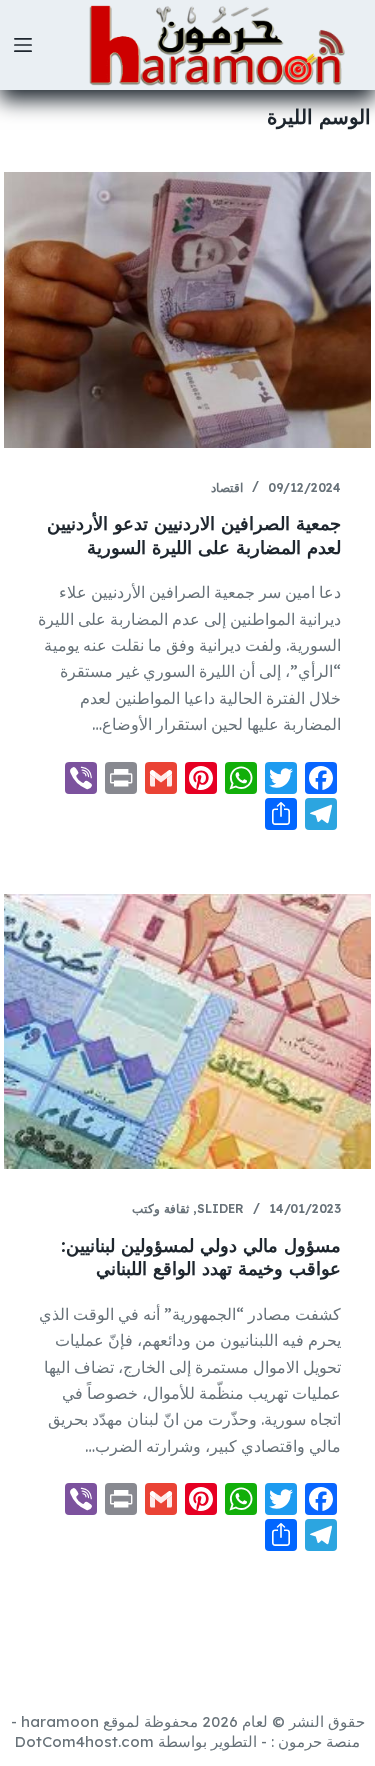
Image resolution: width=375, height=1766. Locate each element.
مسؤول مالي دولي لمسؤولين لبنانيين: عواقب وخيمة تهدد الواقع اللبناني (201, 1257)
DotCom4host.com (84, 1741)
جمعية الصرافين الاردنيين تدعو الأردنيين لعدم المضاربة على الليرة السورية (194, 535)
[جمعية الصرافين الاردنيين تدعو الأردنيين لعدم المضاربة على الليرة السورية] (188, 310)
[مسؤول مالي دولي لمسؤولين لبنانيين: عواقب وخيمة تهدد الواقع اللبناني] (188, 1032)
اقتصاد (227, 487)
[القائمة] (23, 45)
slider (220, 1208)
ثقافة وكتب (160, 1208)
